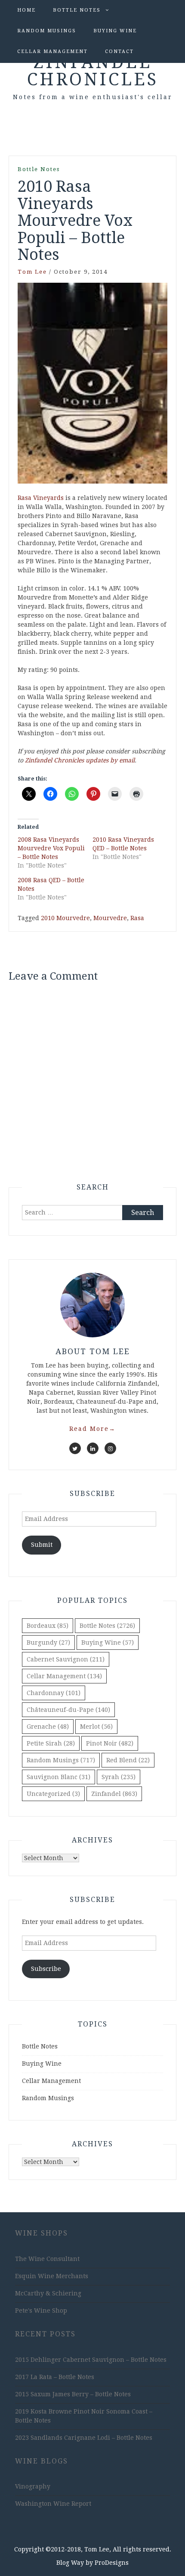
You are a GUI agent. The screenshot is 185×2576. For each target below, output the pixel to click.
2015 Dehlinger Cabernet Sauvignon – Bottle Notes (91, 2360)
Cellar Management (52, 52)
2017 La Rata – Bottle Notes (55, 2377)
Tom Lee (32, 272)
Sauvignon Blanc (59, 1777)
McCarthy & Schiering (48, 2293)
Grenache (48, 1727)
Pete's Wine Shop (41, 2311)
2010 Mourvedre (65, 918)
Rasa (137, 918)
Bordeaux (48, 1626)
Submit (42, 1545)
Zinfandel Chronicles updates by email (80, 760)
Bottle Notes (77, 10)
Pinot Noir (110, 1743)
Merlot (96, 1727)
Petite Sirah (51, 1743)
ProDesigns (112, 2563)
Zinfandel (114, 1794)
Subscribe (46, 1969)
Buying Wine (115, 31)
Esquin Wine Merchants (52, 2276)
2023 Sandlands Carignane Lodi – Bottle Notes (84, 2438)
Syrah (119, 1777)
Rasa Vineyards (41, 498)
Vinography (33, 2486)
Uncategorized (53, 1794)
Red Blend (128, 1760)
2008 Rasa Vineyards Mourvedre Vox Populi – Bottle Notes (51, 848)
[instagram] (110, 1448)
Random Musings (47, 31)
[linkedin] (93, 1448)
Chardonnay (54, 1693)
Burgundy (48, 1642)
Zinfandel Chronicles (93, 71)
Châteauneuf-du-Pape (68, 1710)
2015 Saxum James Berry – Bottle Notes (73, 2394)
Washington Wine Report (53, 2504)
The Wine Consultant (47, 2259)
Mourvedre (110, 918)
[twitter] (75, 1448)
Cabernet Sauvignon (66, 1659)
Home (26, 10)
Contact (119, 52)
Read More (92, 1429)
